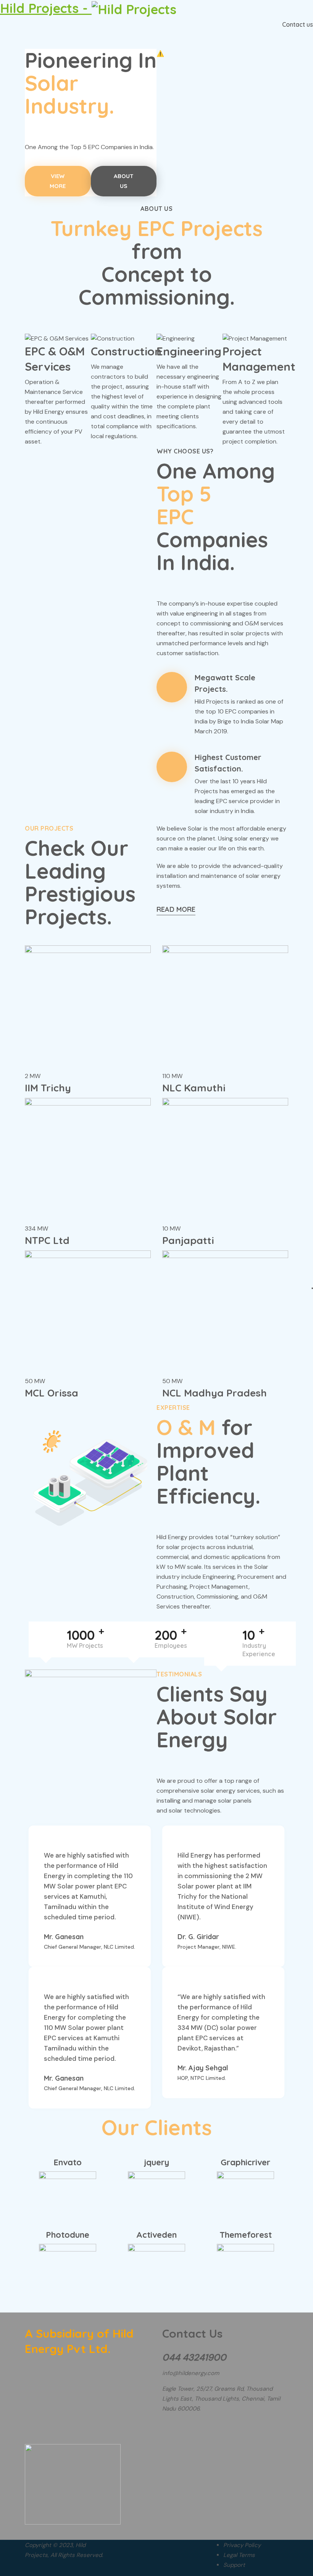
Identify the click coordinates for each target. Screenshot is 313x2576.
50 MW (35, 1381)
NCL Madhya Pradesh (215, 1393)
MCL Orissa (52, 1393)
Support (234, 2565)
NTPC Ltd (47, 1240)
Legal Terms (239, 2555)
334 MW (36, 1229)
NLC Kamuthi (194, 1088)
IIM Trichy (48, 1088)
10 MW (171, 1229)
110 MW (172, 1076)
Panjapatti (188, 1240)
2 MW (33, 1076)
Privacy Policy (242, 2545)
